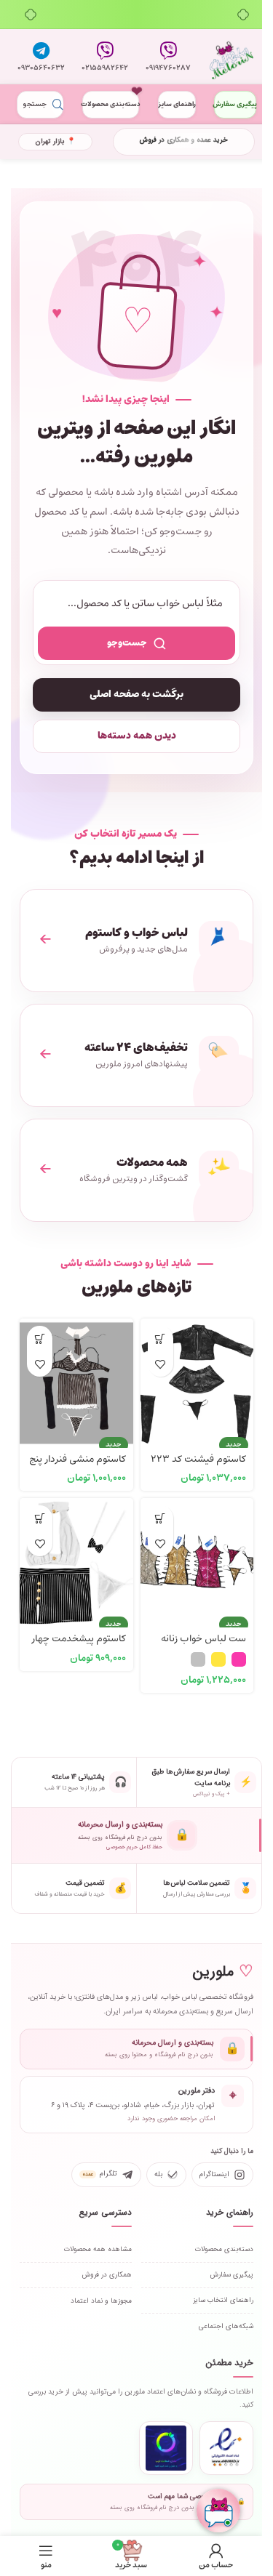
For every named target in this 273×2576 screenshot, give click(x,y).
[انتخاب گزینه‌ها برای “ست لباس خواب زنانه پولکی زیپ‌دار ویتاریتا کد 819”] (161, 1518)
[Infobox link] (169, 57)
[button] (161, 1339)
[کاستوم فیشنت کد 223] (197, 1375)
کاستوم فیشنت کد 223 (198, 1459)
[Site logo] (232, 57)
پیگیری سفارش (235, 104)
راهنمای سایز (177, 104)
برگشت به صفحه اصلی (136, 695)
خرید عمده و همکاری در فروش (183, 140)
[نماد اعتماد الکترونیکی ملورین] (226, 2448)
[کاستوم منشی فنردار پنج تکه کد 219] (76, 1375)
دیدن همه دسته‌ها (137, 736)
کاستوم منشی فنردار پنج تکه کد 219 (78, 1466)
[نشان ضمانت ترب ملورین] (166, 2448)
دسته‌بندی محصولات (111, 104)
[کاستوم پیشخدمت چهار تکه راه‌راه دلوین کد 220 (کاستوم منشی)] (76, 1555)
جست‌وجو (127, 643)
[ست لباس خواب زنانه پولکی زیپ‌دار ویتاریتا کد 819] (197, 1555)
